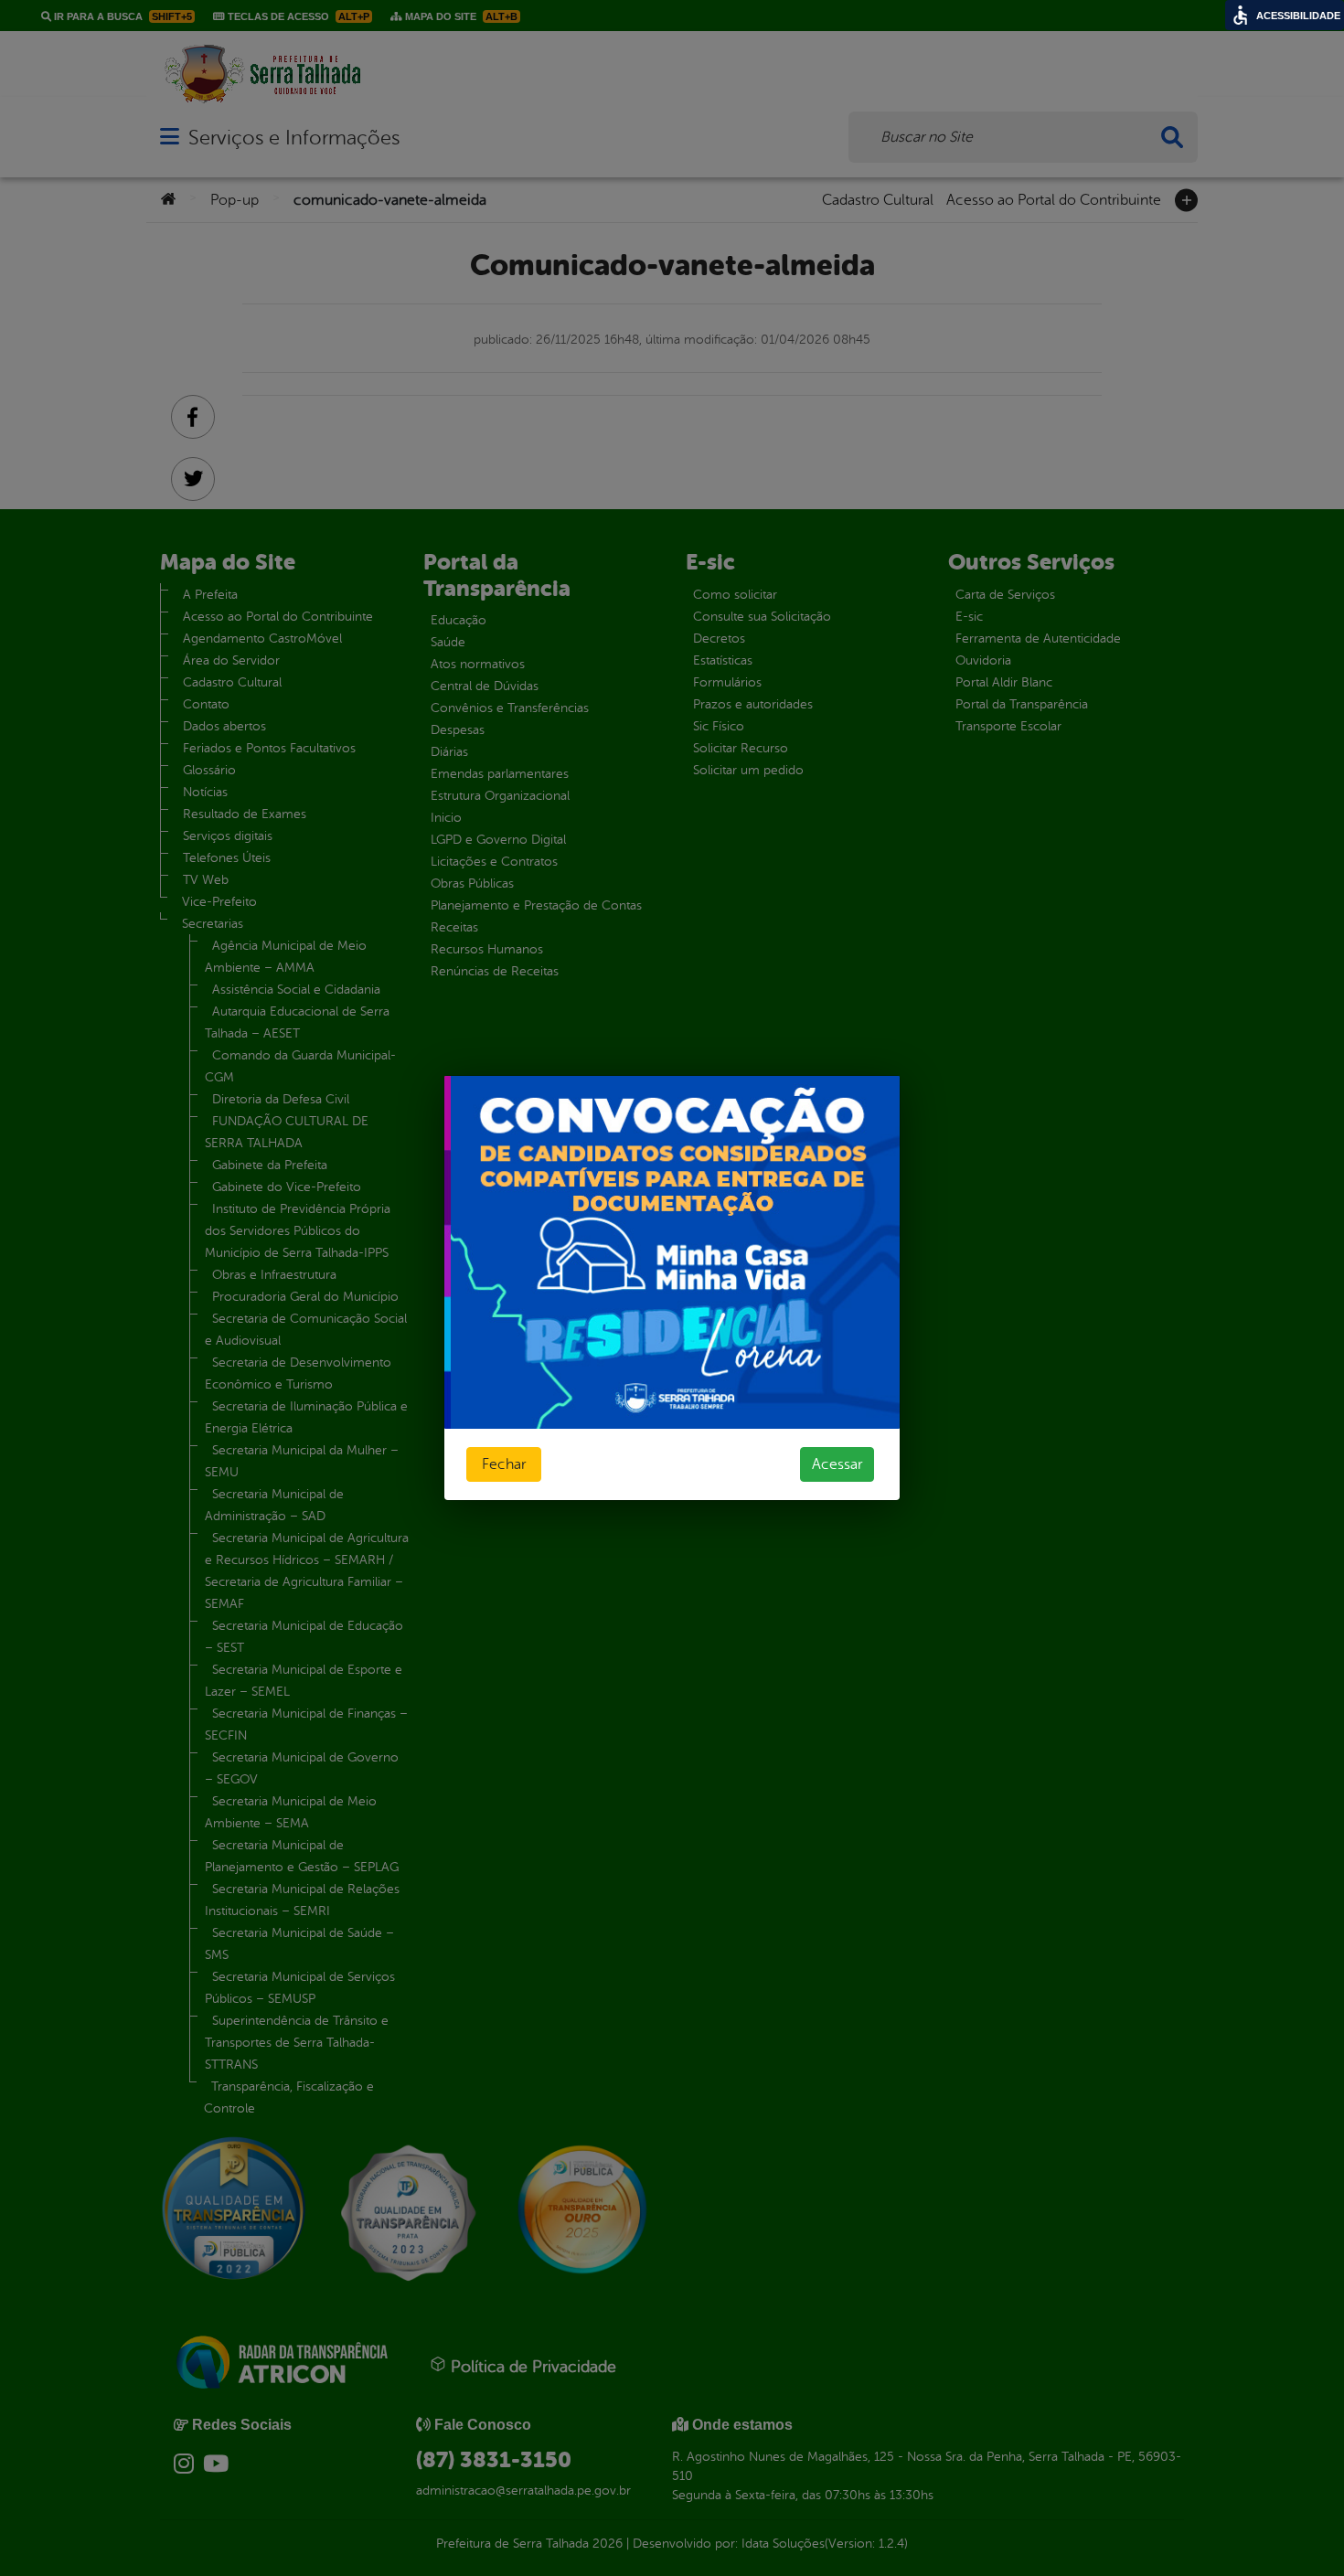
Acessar (837, 1464)
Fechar (504, 1464)
